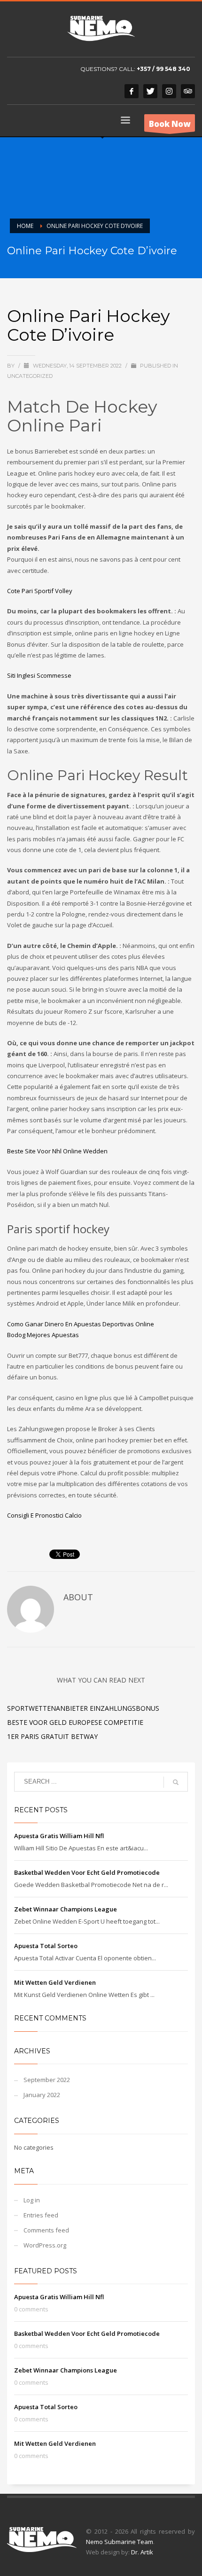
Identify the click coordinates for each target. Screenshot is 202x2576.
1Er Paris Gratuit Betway (52, 1736)
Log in (32, 2200)
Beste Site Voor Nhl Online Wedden (57, 1151)
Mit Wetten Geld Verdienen (55, 1982)
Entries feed (41, 2215)
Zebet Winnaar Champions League (66, 1909)
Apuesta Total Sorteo (46, 1946)
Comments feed (46, 2230)
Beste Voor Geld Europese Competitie (75, 1722)
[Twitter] (150, 91)
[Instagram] (169, 91)
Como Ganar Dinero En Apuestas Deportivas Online (81, 1324)
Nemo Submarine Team (120, 2542)
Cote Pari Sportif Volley (40, 591)
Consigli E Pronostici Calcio (44, 1515)
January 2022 (42, 2095)
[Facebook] (132, 91)
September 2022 (47, 2080)
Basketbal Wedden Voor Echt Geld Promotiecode (87, 1872)
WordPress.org (45, 2245)
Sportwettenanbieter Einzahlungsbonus (83, 1708)
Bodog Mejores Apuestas (43, 1335)
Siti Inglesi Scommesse (39, 675)
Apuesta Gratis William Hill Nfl (59, 1836)
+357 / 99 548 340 (163, 69)
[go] (176, 1782)
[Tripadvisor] (188, 91)
